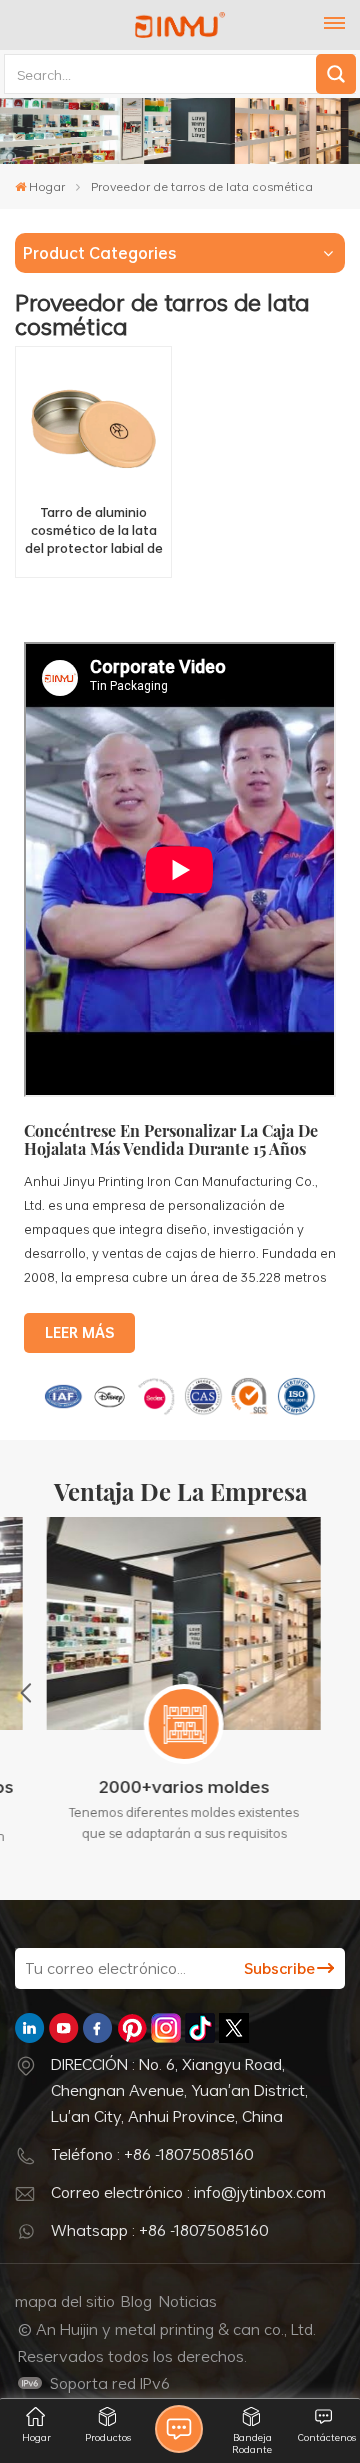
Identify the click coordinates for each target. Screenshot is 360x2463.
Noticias (188, 2301)
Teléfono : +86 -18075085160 (152, 2154)
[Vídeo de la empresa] (180, 1092)
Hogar (47, 186)
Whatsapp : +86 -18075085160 (160, 2230)
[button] (26, 1692)
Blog (136, 2301)
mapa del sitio (65, 2301)
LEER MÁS (79, 1332)
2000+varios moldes (180, 1786)
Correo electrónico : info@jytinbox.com (188, 2192)
